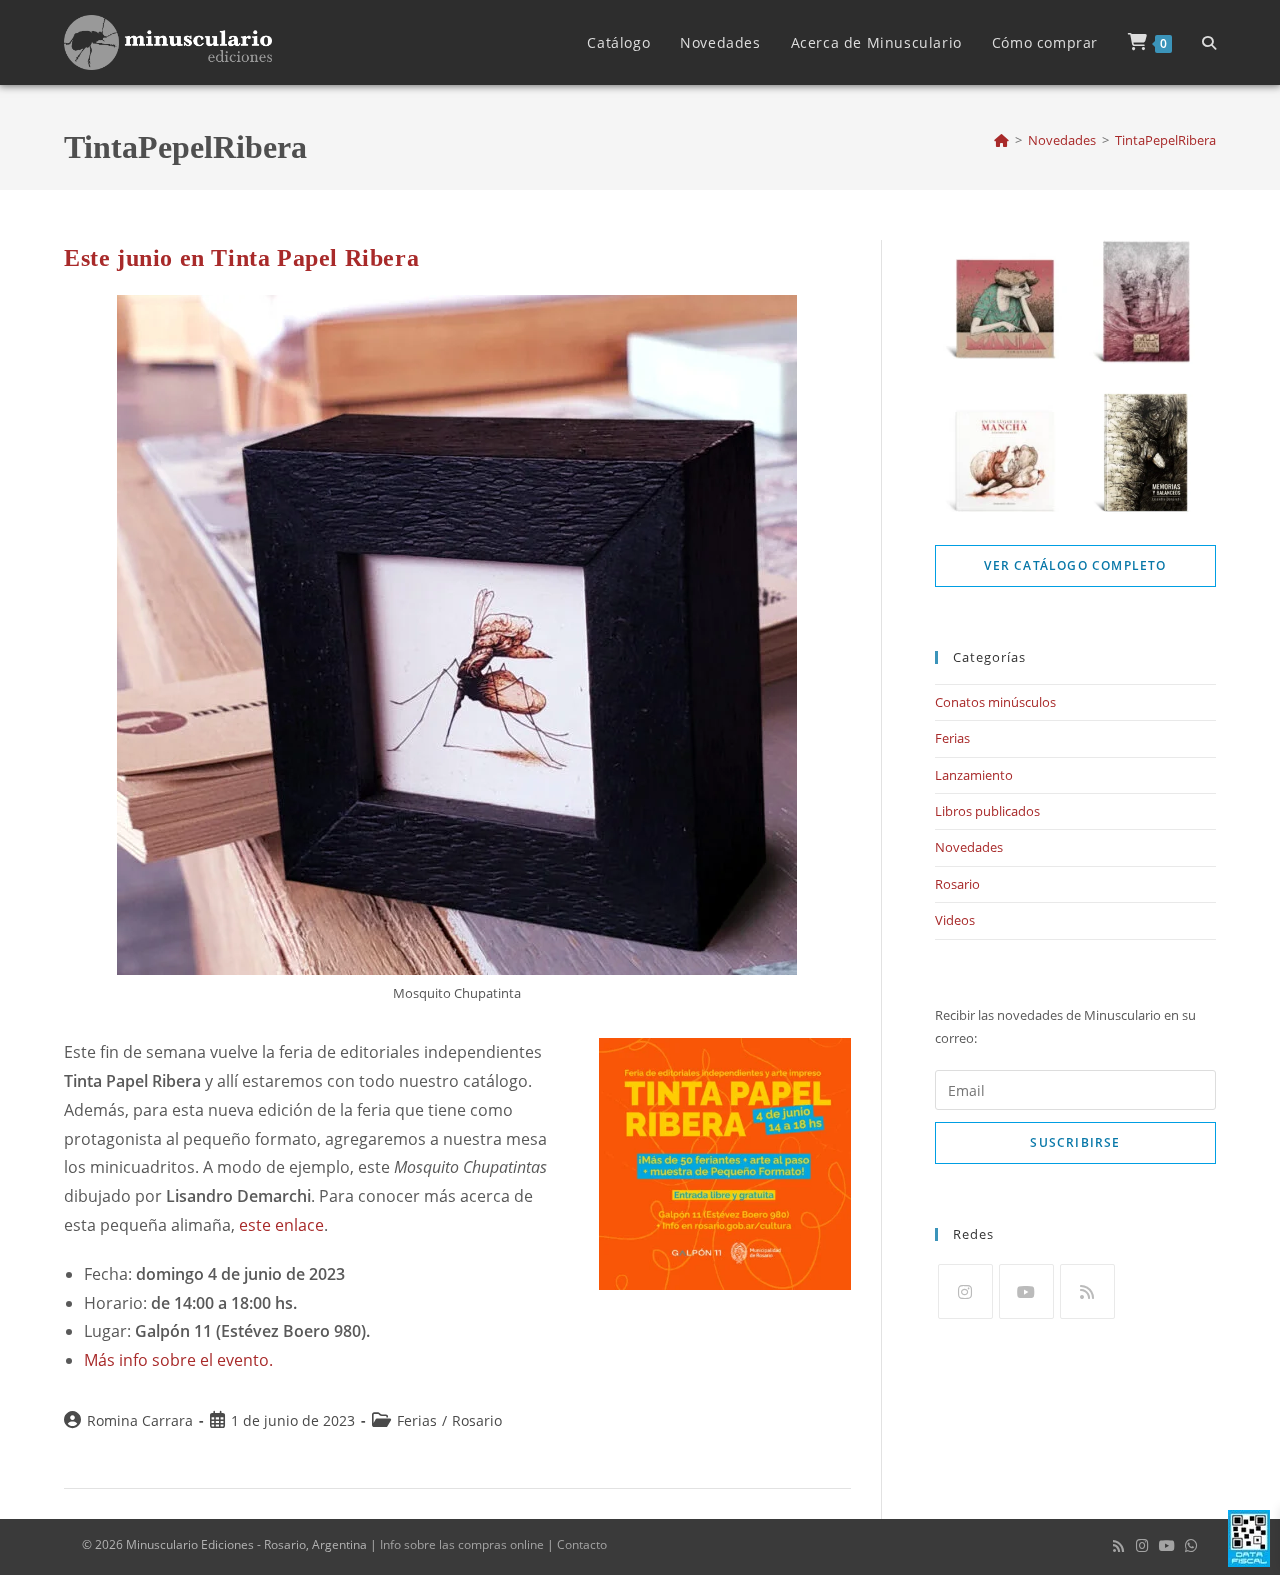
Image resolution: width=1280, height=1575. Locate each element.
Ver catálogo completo (1075, 565)
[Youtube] (1026, 1291)
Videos (955, 920)
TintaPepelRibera (1165, 140)
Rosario (477, 1420)
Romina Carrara (140, 1420)
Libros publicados (987, 811)
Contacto (582, 1544)
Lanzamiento (974, 775)
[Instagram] (965, 1291)
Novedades (969, 847)
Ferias (417, 1420)
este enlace (281, 1225)
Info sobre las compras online (462, 1544)
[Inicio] (1001, 140)
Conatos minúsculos (995, 702)
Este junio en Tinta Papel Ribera (241, 258)
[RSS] (1087, 1291)
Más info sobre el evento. (178, 1360)
